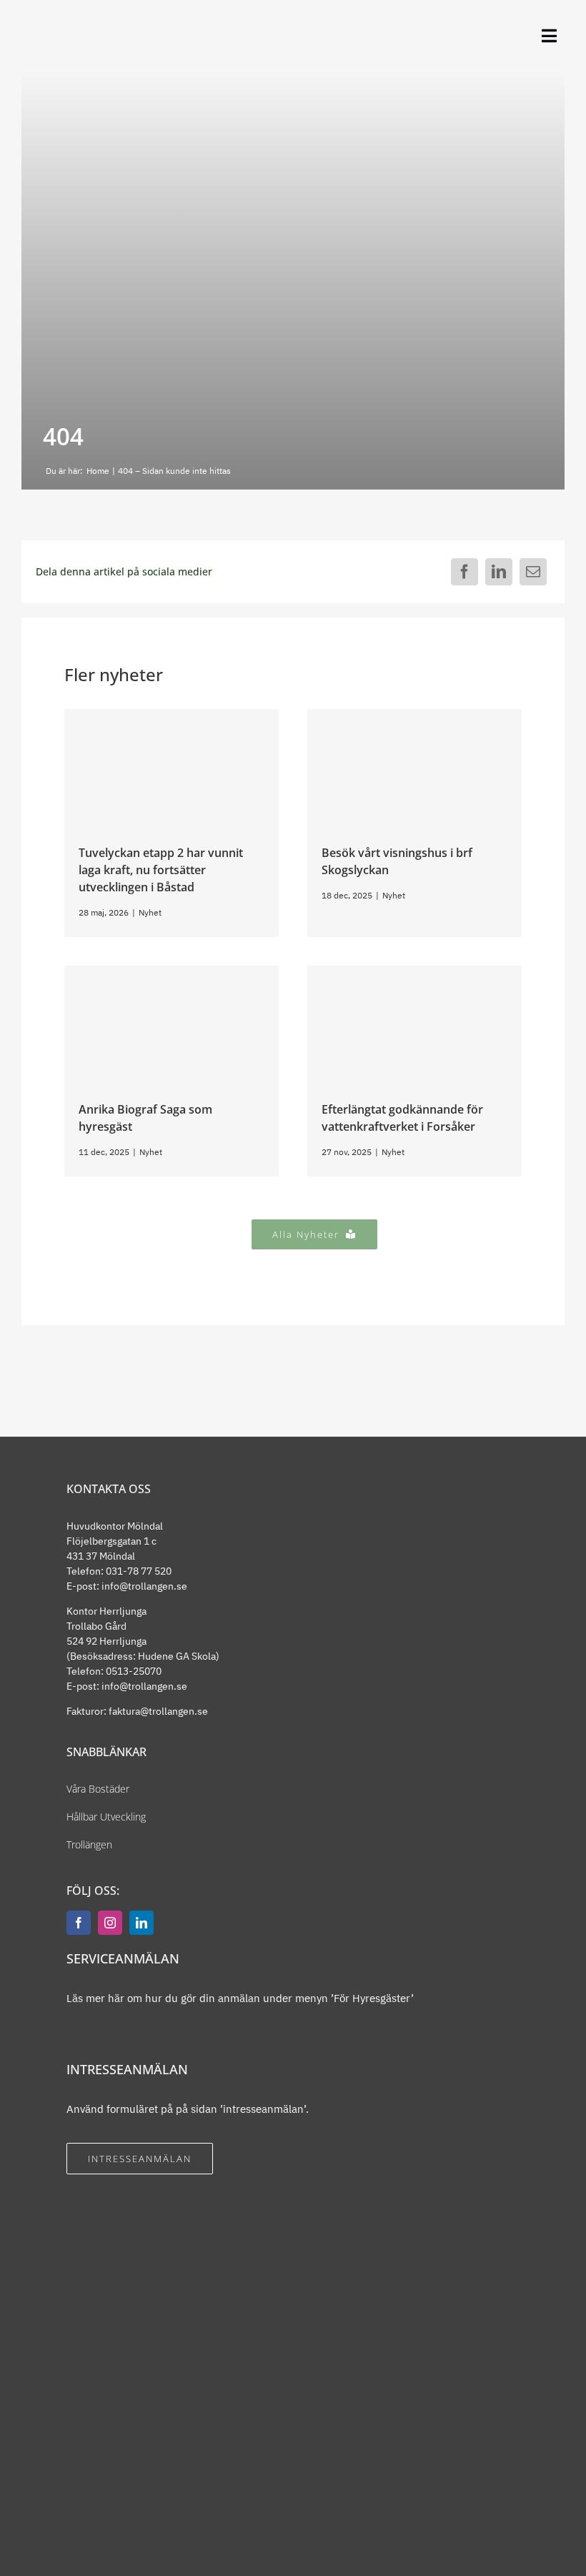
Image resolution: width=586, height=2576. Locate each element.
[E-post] (533, 572)
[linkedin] (141, 1923)
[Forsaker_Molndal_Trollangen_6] (414, 971)
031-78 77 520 (139, 1571)
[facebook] (79, 1923)
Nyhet (150, 912)
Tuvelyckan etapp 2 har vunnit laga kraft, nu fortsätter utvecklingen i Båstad (161, 870)
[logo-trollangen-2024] (76, 26)
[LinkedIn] (499, 572)
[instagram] (110, 1923)
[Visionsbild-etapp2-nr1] (172, 714)
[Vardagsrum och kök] (414, 714)
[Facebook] (465, 572)
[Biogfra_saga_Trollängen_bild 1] (172, 971)
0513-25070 (134, 1671)
